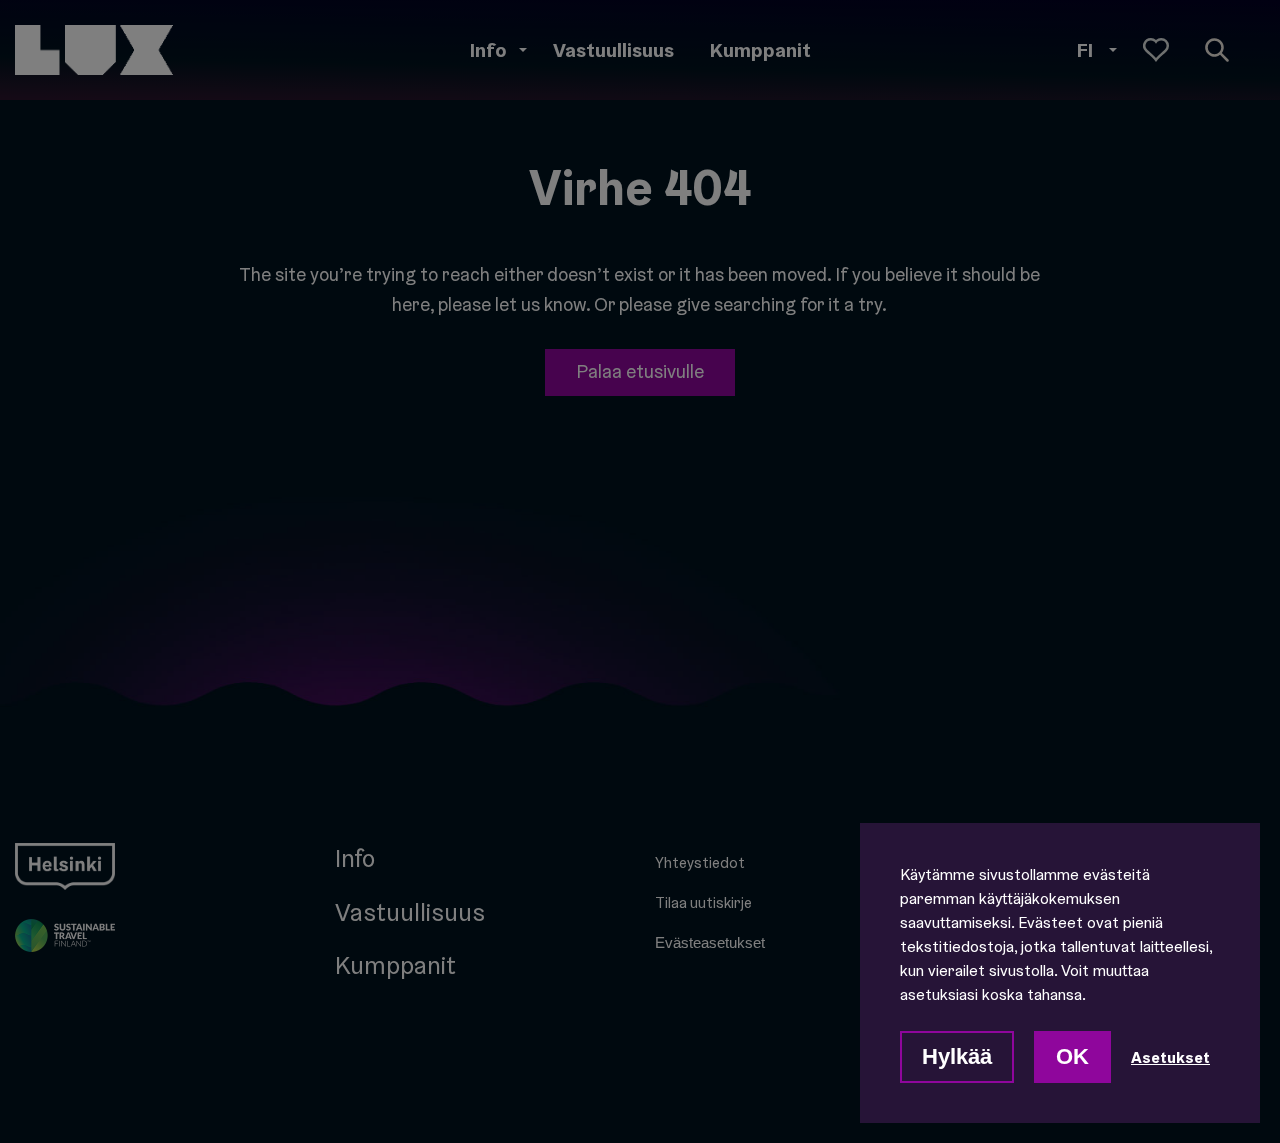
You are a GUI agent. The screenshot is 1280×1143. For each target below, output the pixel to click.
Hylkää (957, 1056)
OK (1072, 1056)
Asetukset (1170, 1057)
